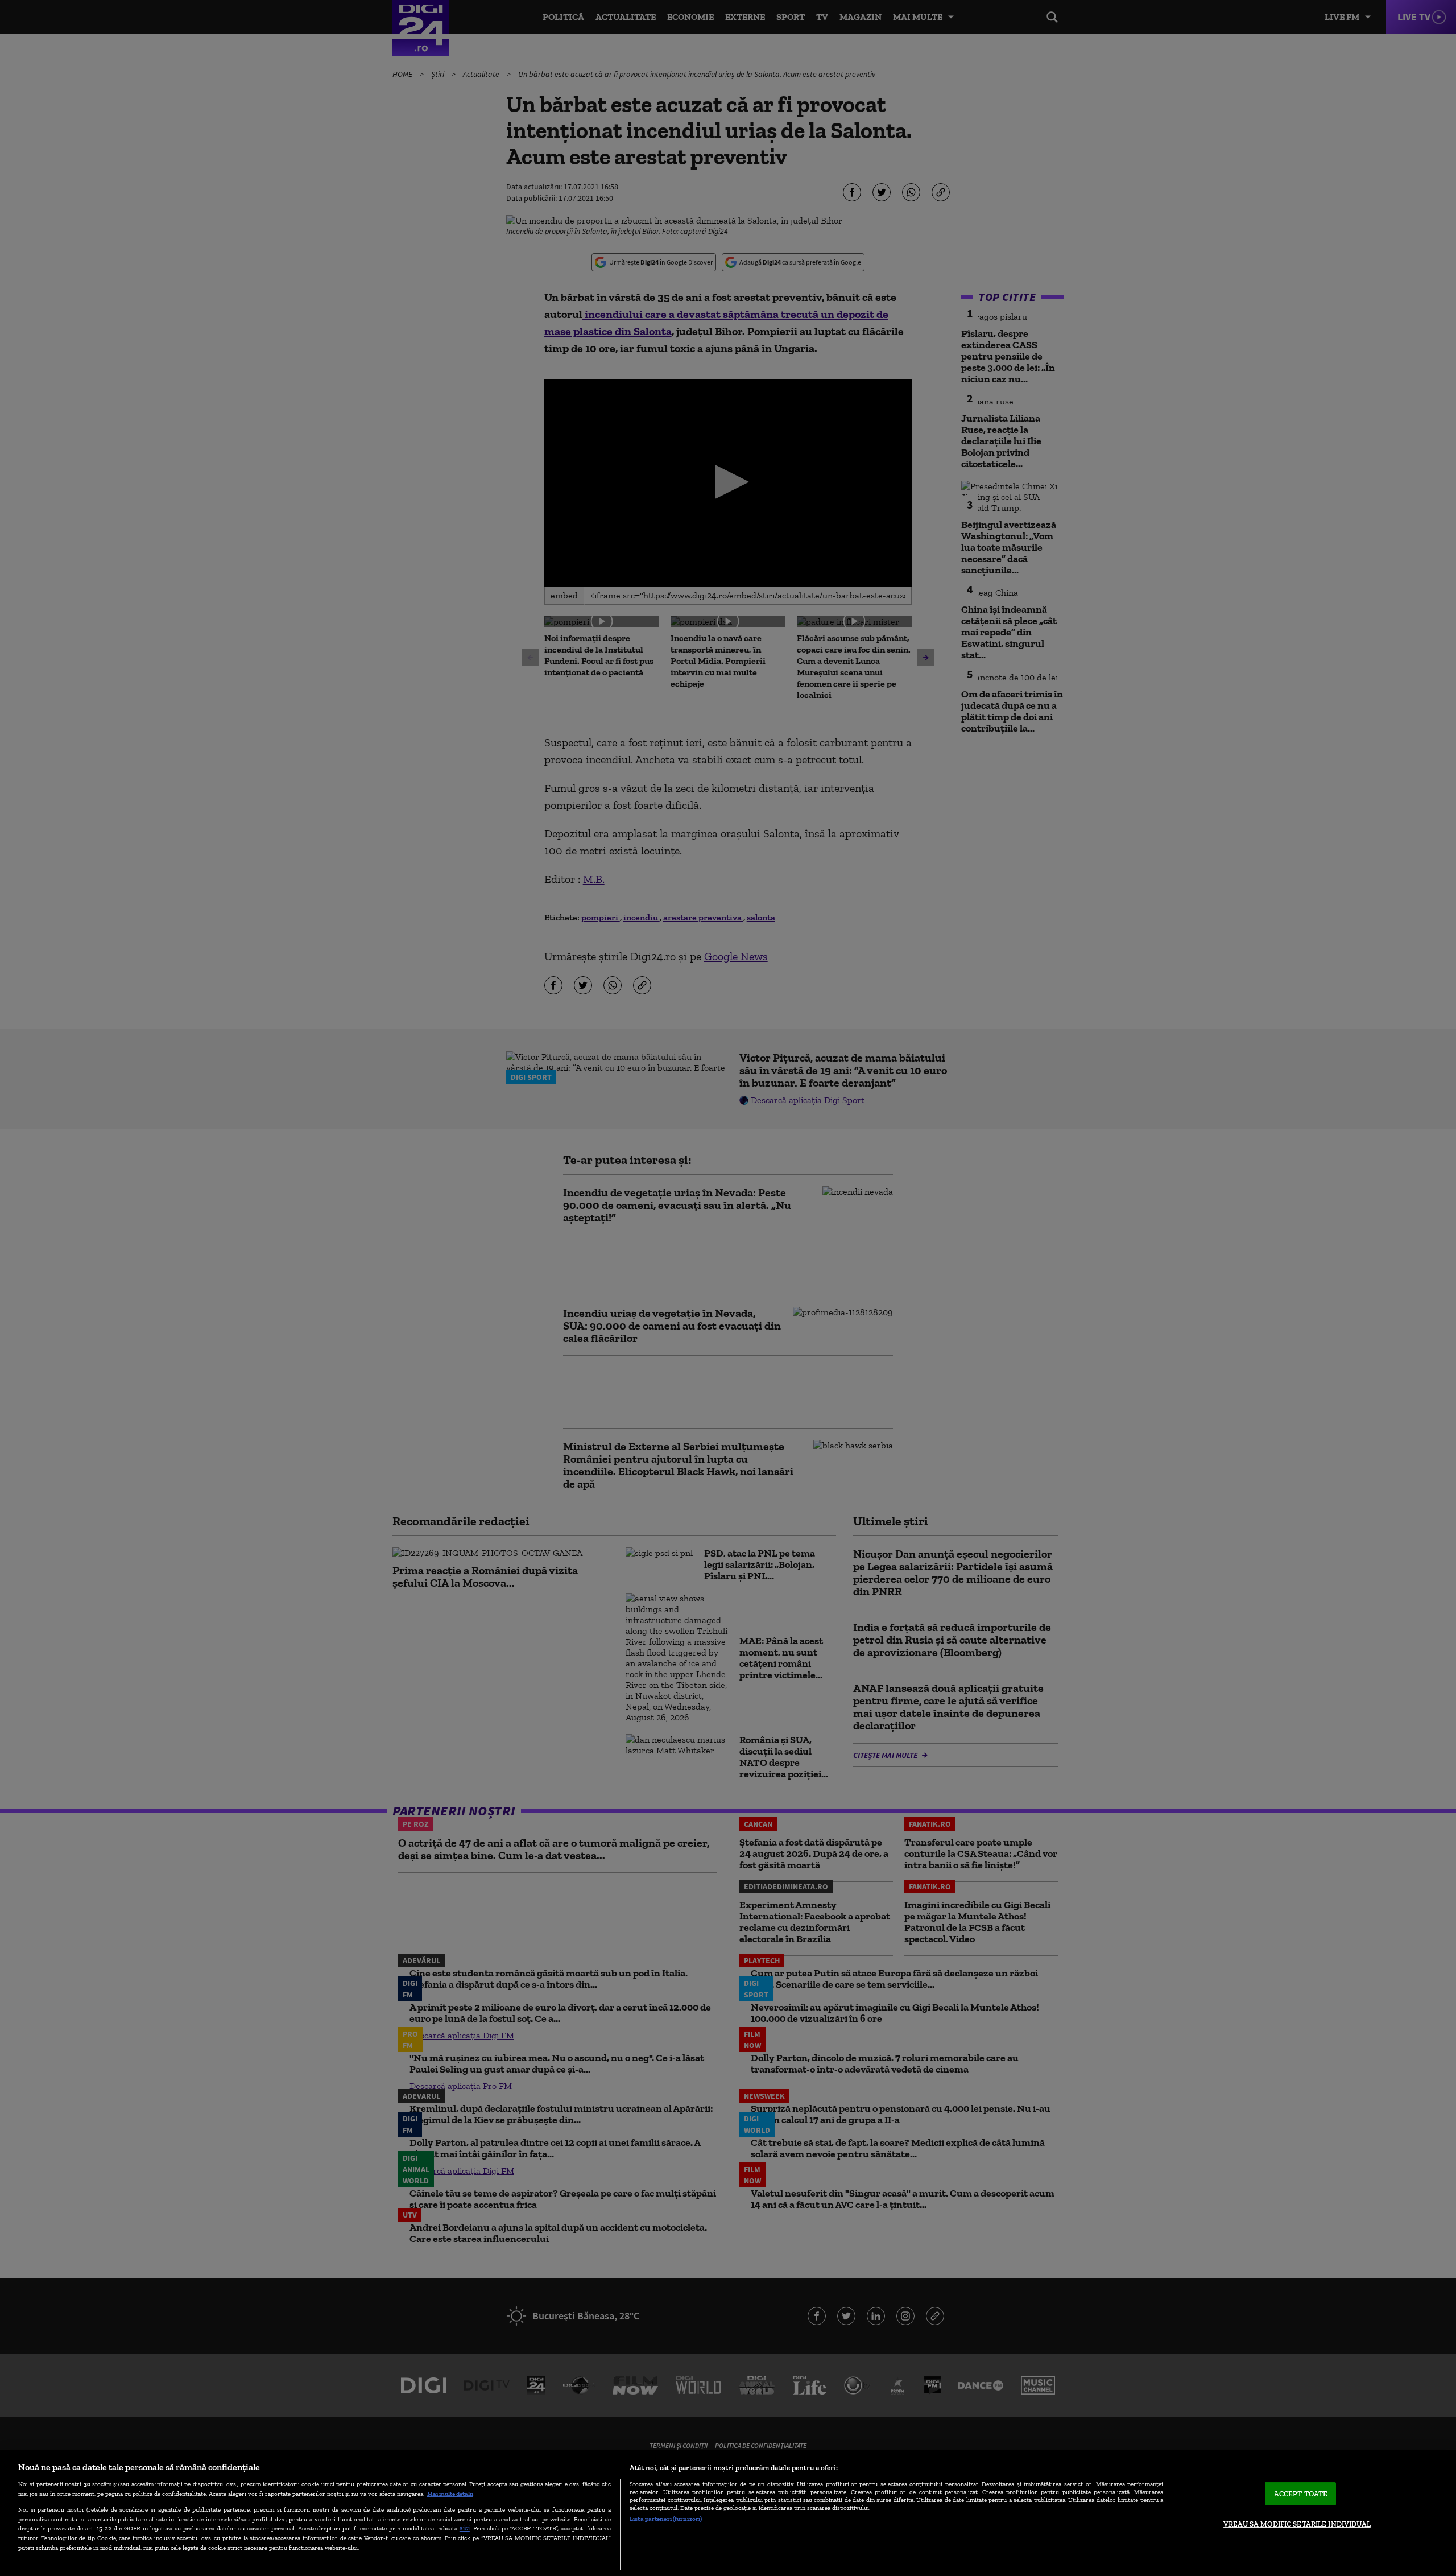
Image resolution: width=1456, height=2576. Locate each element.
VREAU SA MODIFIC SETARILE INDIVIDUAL (1297, 2524)
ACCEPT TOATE (1301, 2494)
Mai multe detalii (450, 2494)
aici (465, 2528)
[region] (728, 2513)
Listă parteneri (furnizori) (666, 2519)
